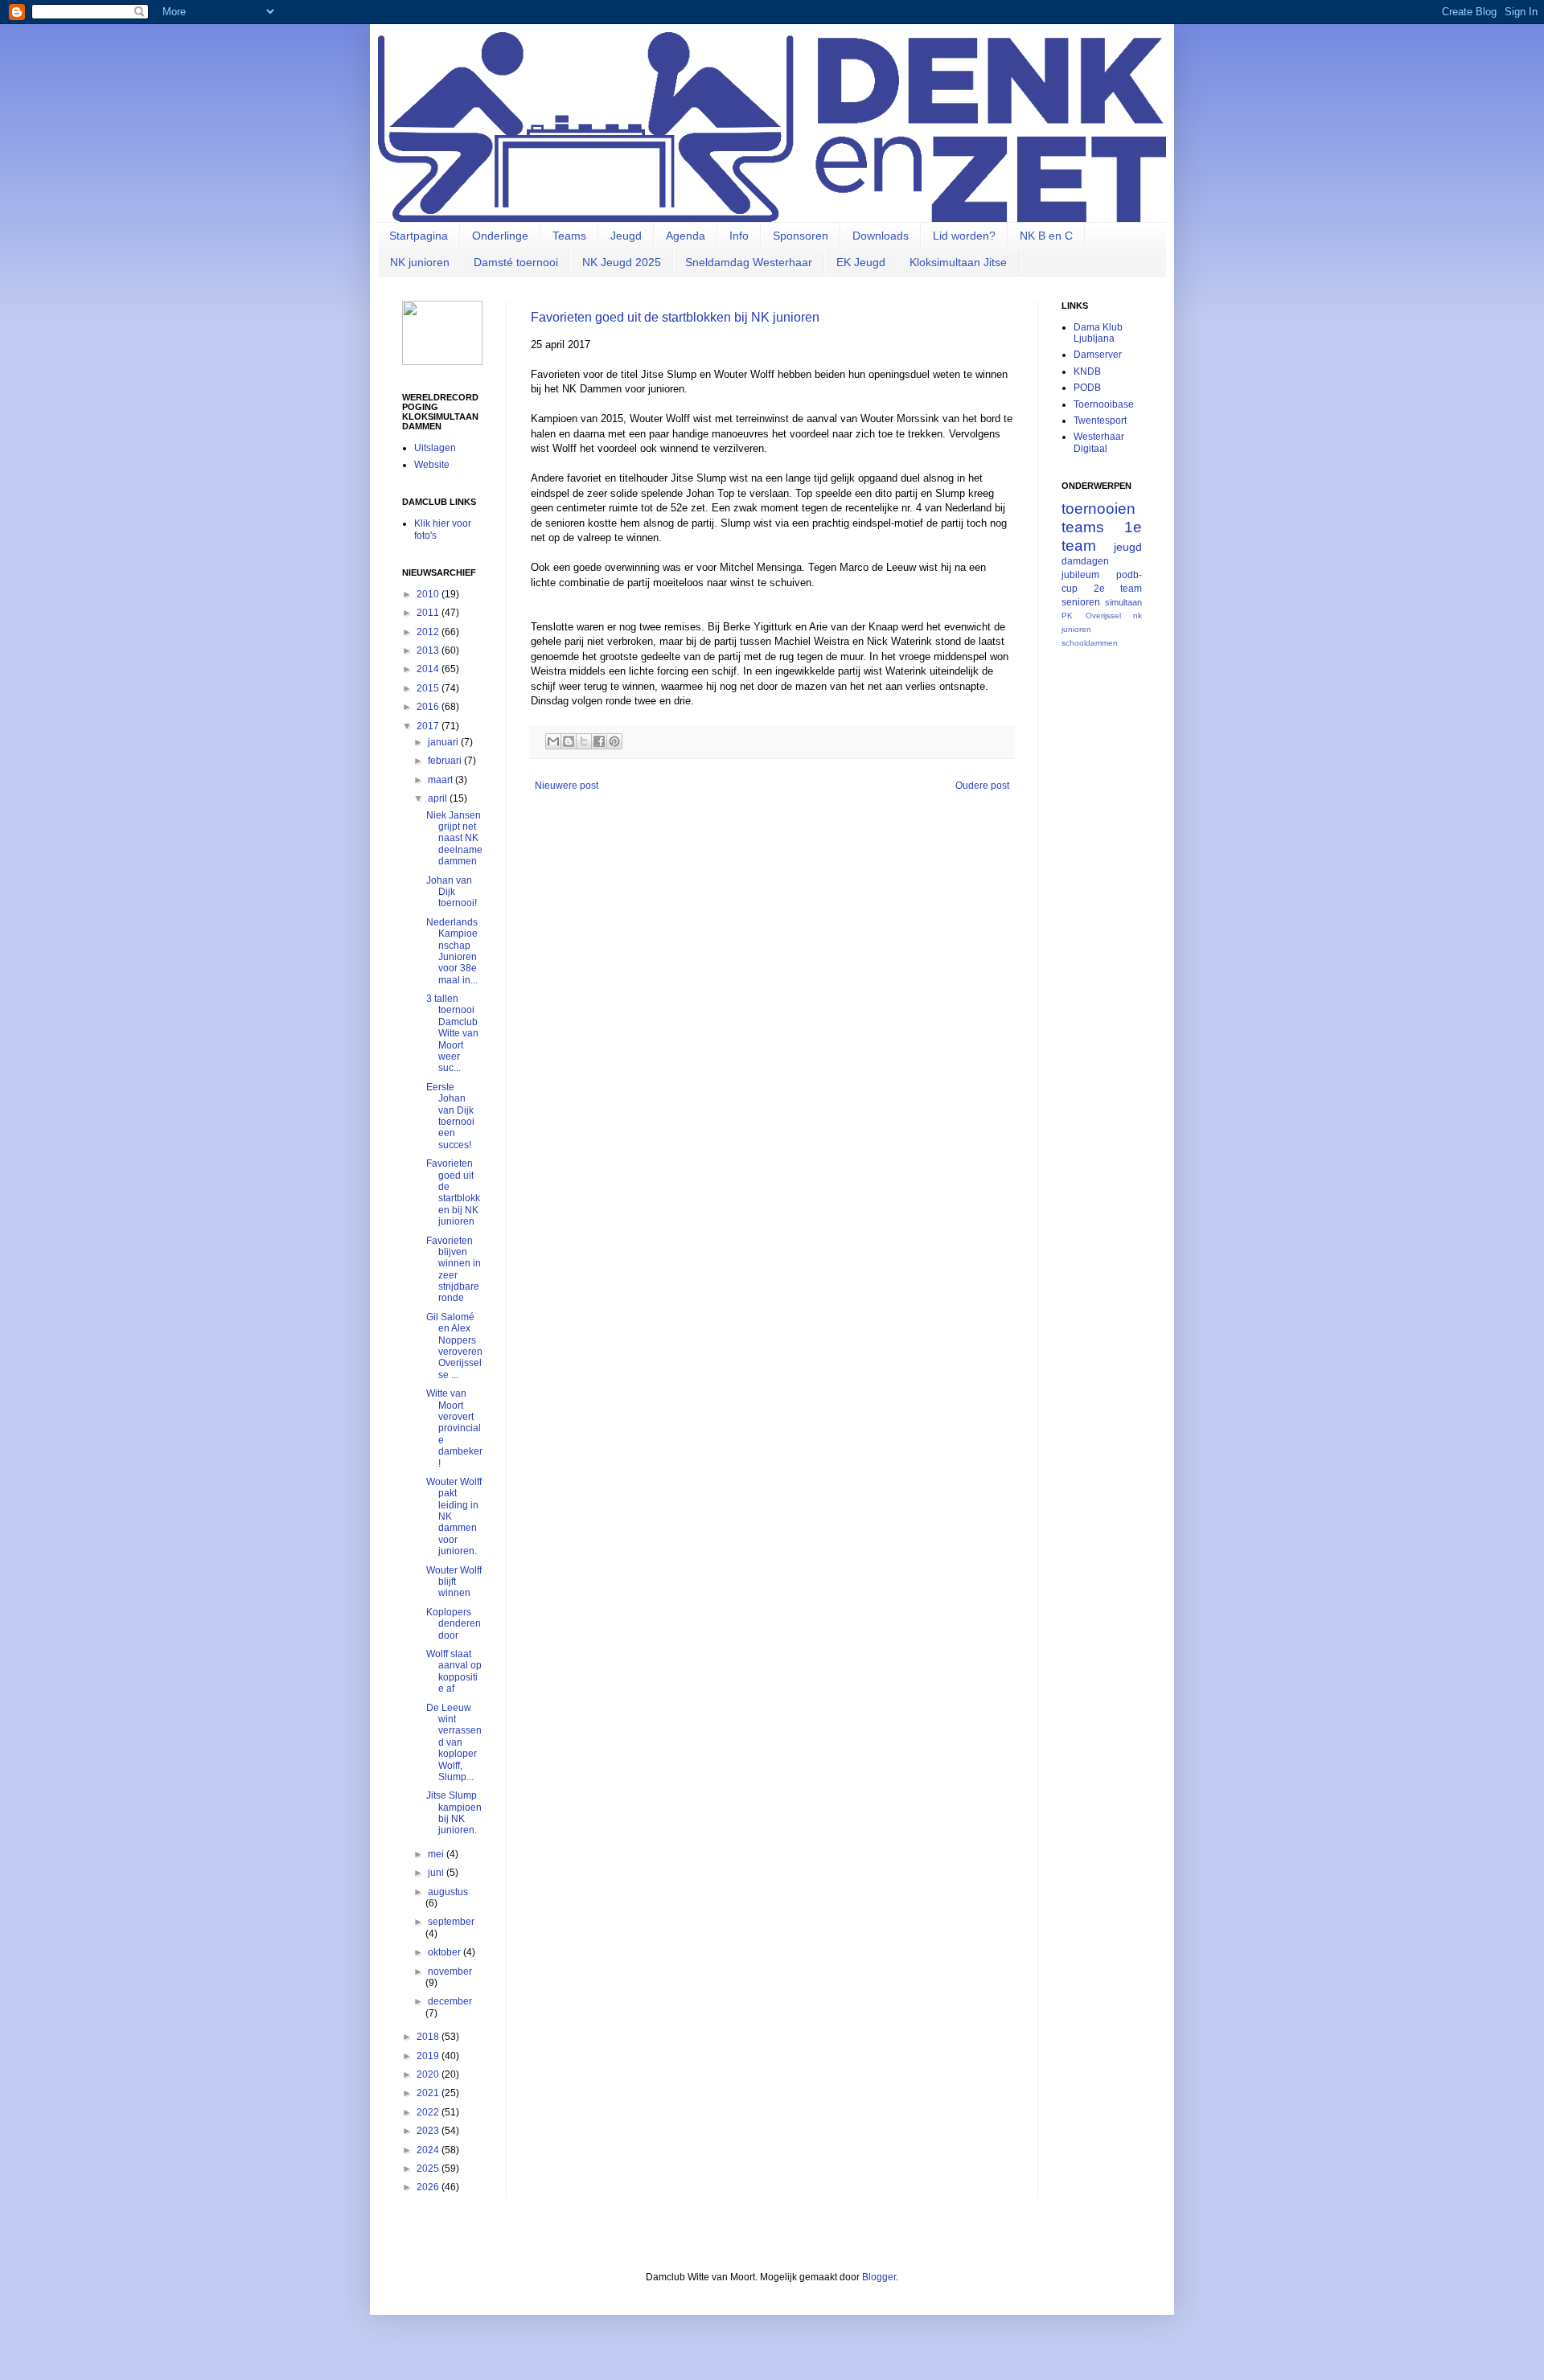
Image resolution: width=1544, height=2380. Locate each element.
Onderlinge (500, 236)
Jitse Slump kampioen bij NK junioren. (454, 1813)
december (450, 2001)
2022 (429, 2112)
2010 (429, 594)
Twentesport (1100, 421)
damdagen (1085, 561)
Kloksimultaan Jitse (958, 262)
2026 (429, 2187)
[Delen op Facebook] (599, 741)
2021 (429, 2093)
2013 (429, 650)
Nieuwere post (567, 786)
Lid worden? (964, 236)
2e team (1118, 589)
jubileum (1080, 575)
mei (437, 1854)
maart (441, 780)
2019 (429, 2056)
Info (739, 236)
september (451, 1922)
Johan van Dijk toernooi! (452, 892)
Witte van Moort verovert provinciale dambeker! (454, 1428)
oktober (446, 1952)
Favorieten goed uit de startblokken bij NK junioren (675, 317)
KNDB (1087, 371)
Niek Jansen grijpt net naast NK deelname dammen (454, 839)
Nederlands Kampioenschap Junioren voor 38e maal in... (452, 951)
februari (446, 761)
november (450, 1972)
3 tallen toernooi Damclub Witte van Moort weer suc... (452, 1033)
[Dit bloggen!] (569, 741)
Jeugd (626, 236)
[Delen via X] (584, 741)
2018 (429, 2037)
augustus (448, 1892)
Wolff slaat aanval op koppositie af (454, 1671)
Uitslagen (435, 448)
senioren (1081, 602)
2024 (429, 2150)
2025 (429, 2169)
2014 (429, 669)
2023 (429, 2131)
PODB (1087, 388)
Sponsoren (801, 236)
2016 (429, 707)
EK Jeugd (861, 262)
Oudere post (982, 786)
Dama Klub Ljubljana (1098, 333)
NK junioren (420, 262)
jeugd (1128, 547)
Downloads (881, 236)
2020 (429, 2074)
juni (437, 1873)
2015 (429, 688)
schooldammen (1090, 643)
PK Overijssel (1091, 616)
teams (1083, 527)
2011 (429, 613)
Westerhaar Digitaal (1099, 442)
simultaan (1123, 602)
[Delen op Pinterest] (614, 741)
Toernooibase (1104, 404)
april (439, 798)
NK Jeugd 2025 (622, 262)
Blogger (879, 2277)
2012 (429, 632)
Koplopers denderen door (454, 1624)
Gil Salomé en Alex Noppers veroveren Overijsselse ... (454, 1346)
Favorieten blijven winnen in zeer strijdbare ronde (454, 1270)
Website (432, 465)
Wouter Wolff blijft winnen (454, 1582)
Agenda (686, 236)
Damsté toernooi (516, 262)
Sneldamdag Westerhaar (749, 262)
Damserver (1098, 355)
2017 (429, 726)
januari (444, 742)
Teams (569, 236)
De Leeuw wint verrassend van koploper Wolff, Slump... (454, 1742)
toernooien (1098, 509)
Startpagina (419, 236)
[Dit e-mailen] (553, 741)
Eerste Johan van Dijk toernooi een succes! (450, 1116)
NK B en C (1046, 236)
